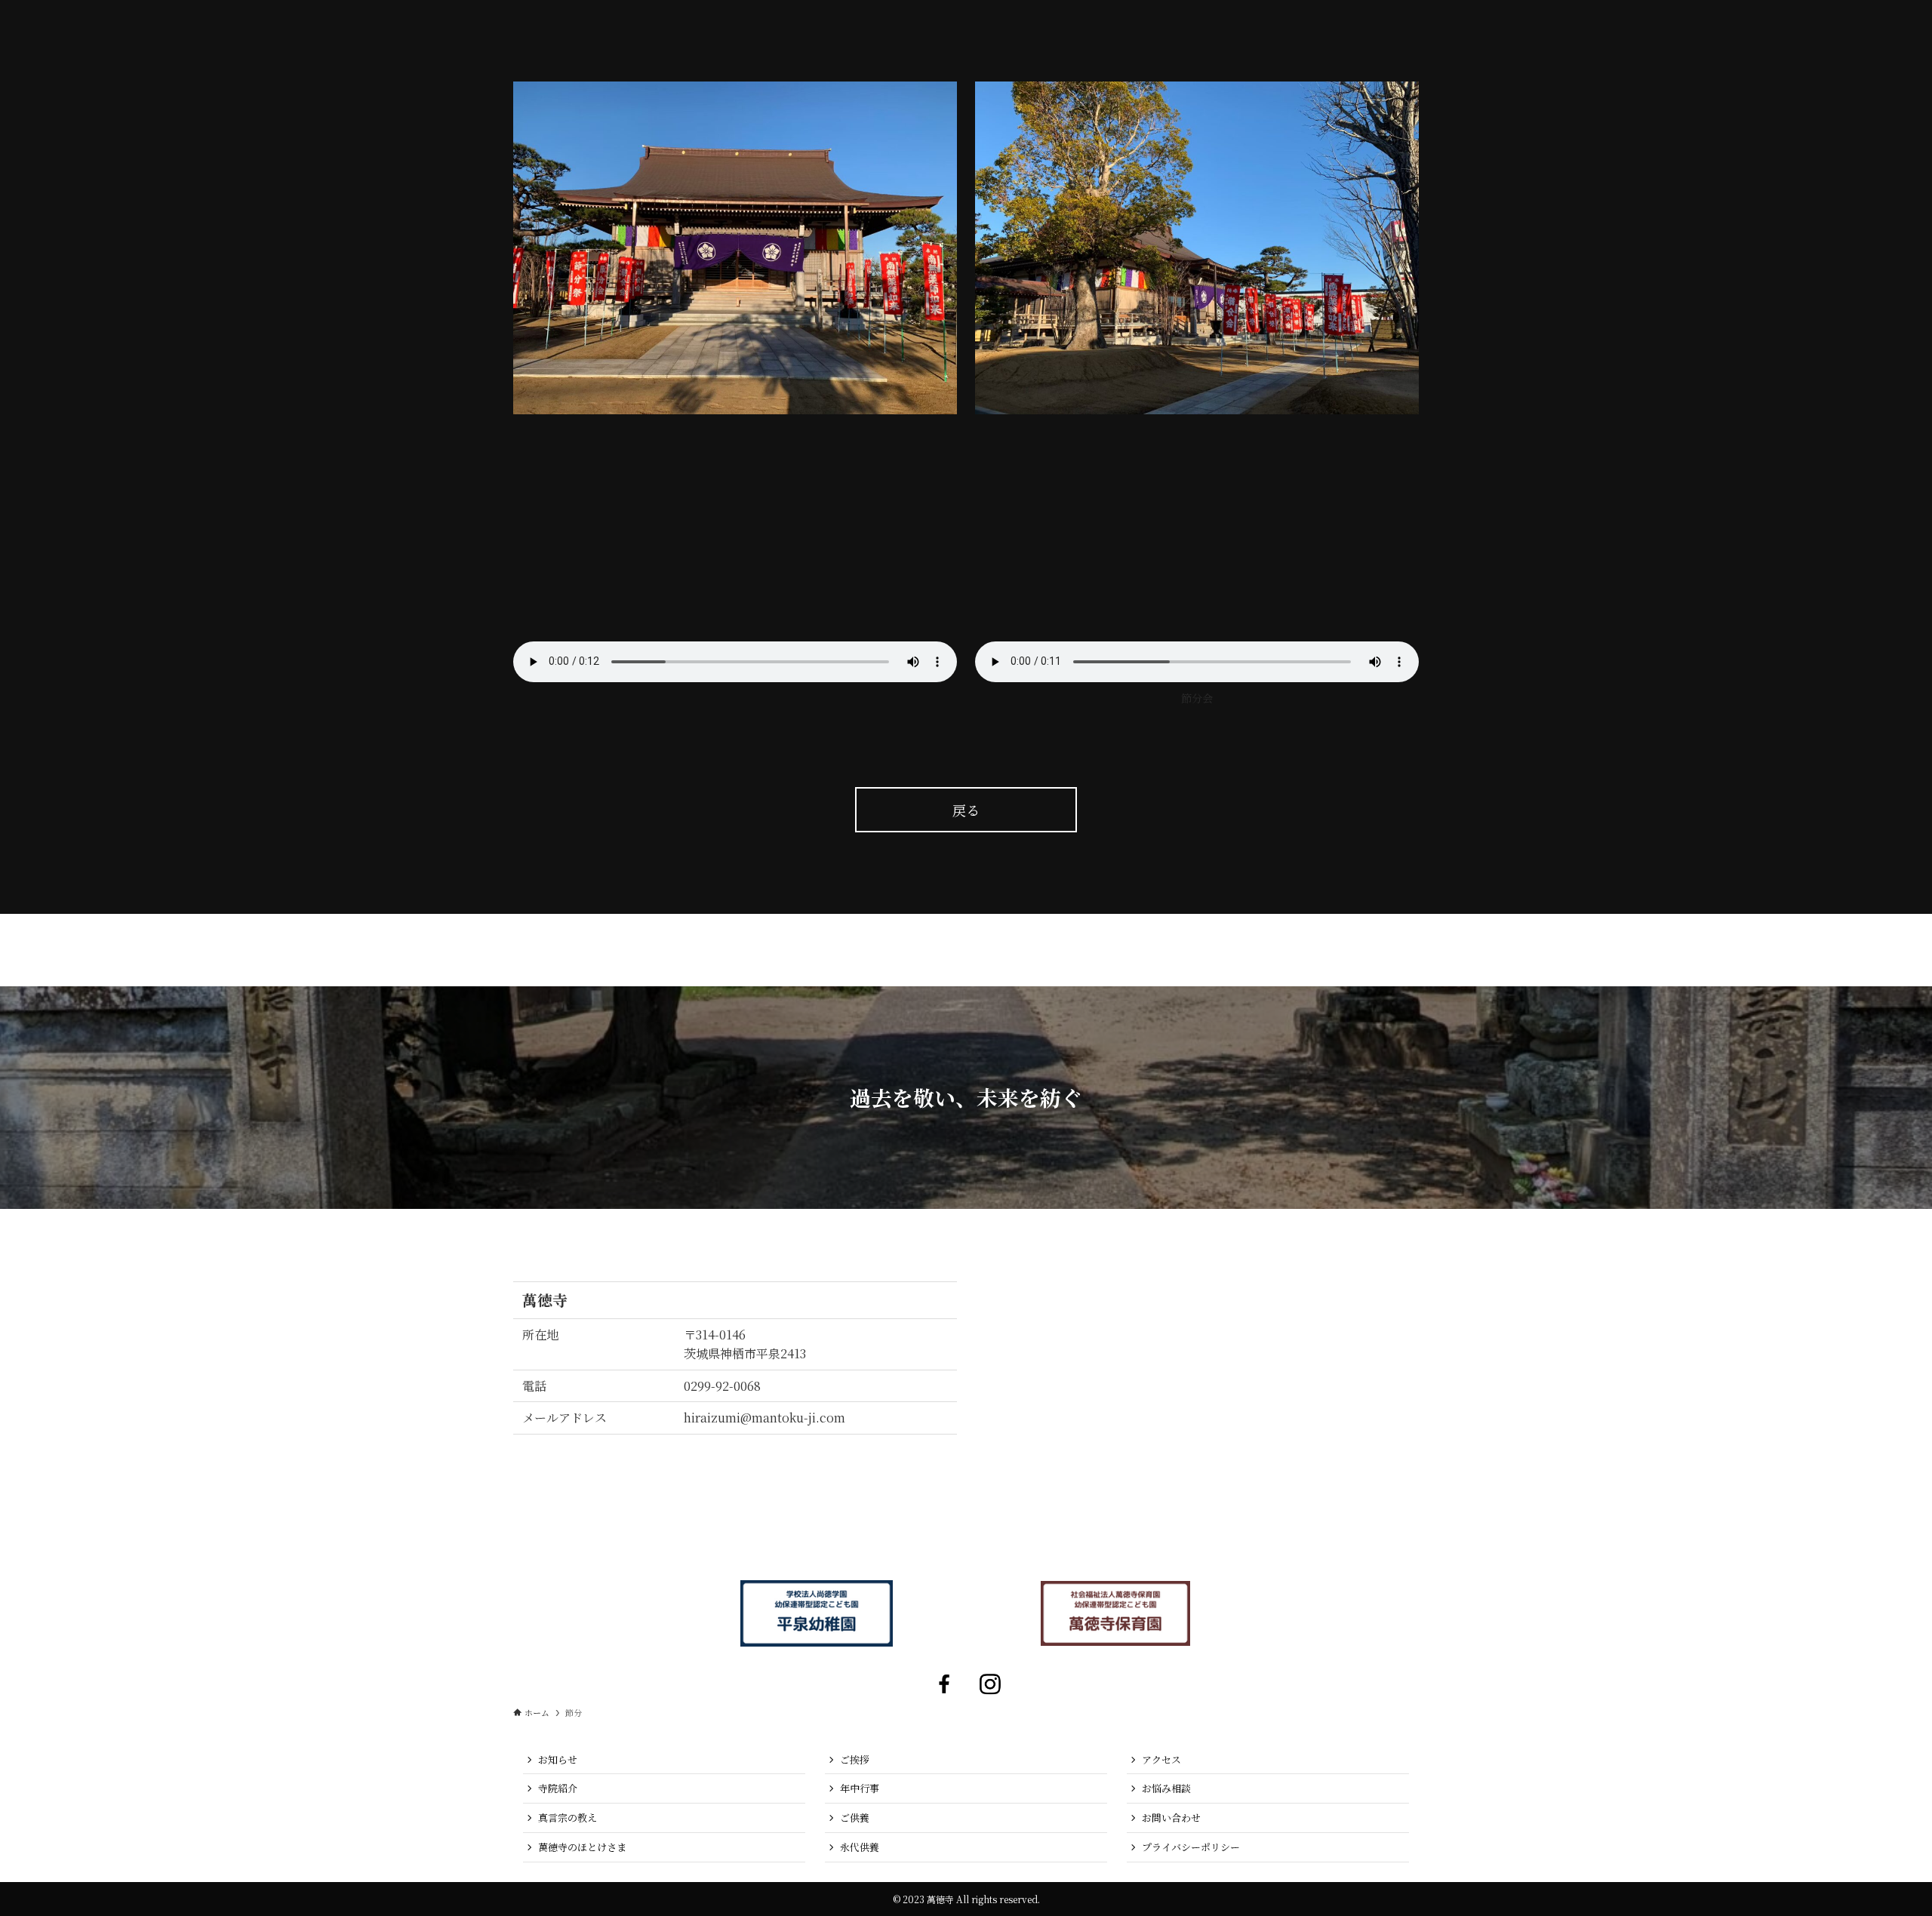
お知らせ (558, 1759)
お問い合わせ (1171, 1818)
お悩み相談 (1166, 1788)
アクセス (1161, 1759)
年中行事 (860, 1788)
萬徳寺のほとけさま (582, 1847)
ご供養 (855, 1818)
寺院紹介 (558, 1788)
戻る (966, 810)
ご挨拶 (855, 1759)
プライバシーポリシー (1191, 1847)
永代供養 (860, 1847)
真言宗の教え (568, 1818)
